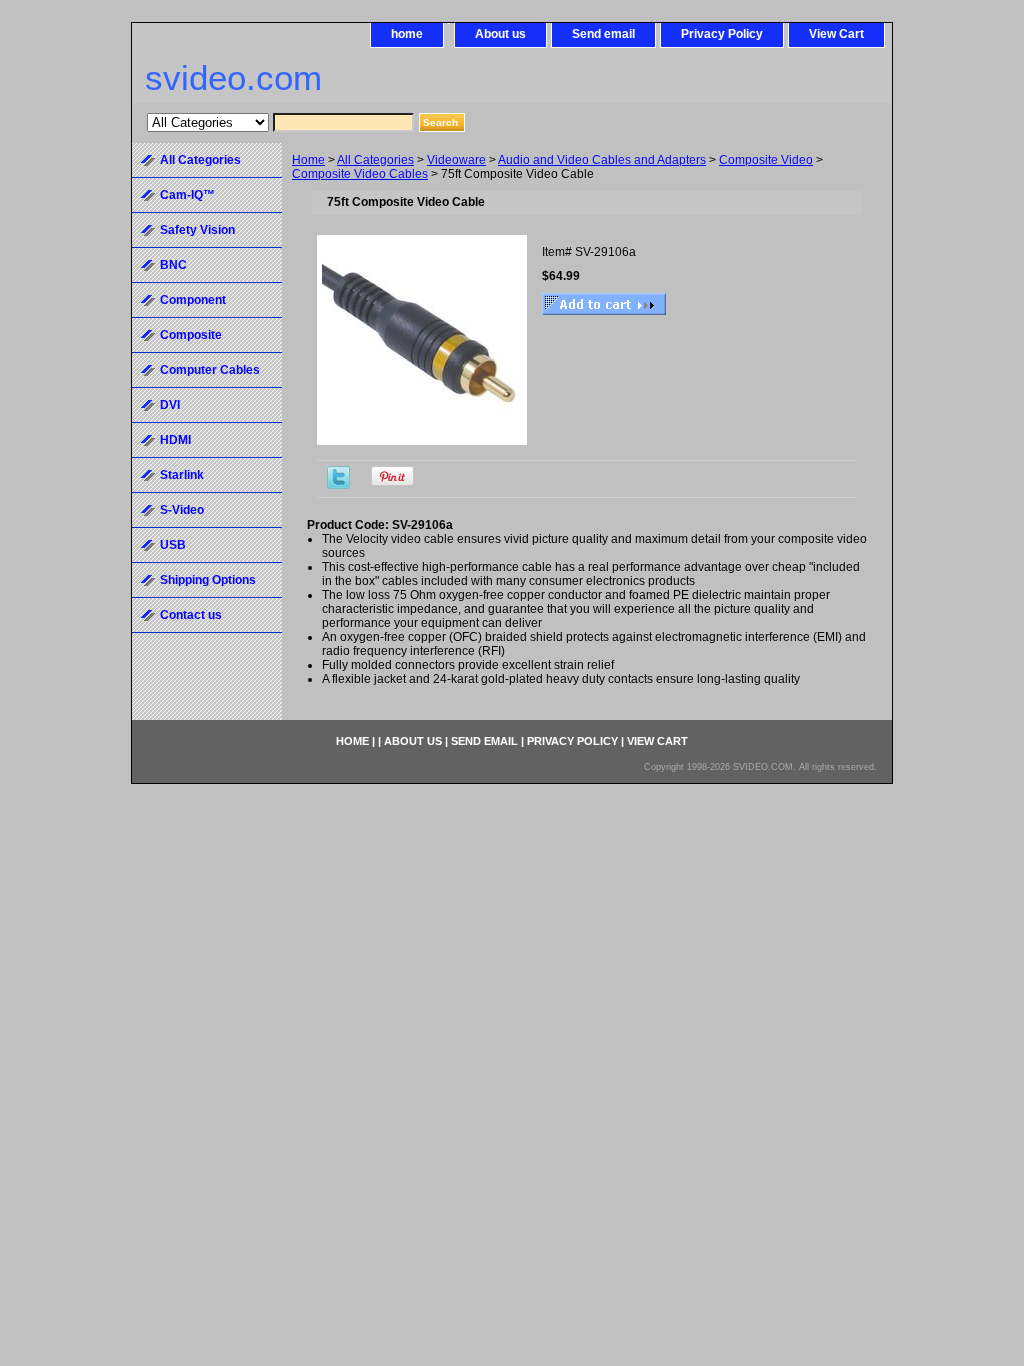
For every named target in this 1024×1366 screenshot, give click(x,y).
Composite (191, 335)
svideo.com (233, 77)
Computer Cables (210, 370)
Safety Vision (197, 230)
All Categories (375, 160)
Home (308, 160)
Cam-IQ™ (187, 195)
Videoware (456, 160)
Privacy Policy (722, 34)
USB (173, 545)
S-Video (182, 510)
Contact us (191, 615)
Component (193, 300)
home (407, 34)
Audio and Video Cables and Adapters (602, 160)
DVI (170, 405)
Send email (603, 34)
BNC (173, 265)
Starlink (182, 475)
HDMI (175, 440)
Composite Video (766, 160)
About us (500, 34)
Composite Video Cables (360, 174)
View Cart (836, 34)
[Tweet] (338, 485)
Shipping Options (208, 580)
